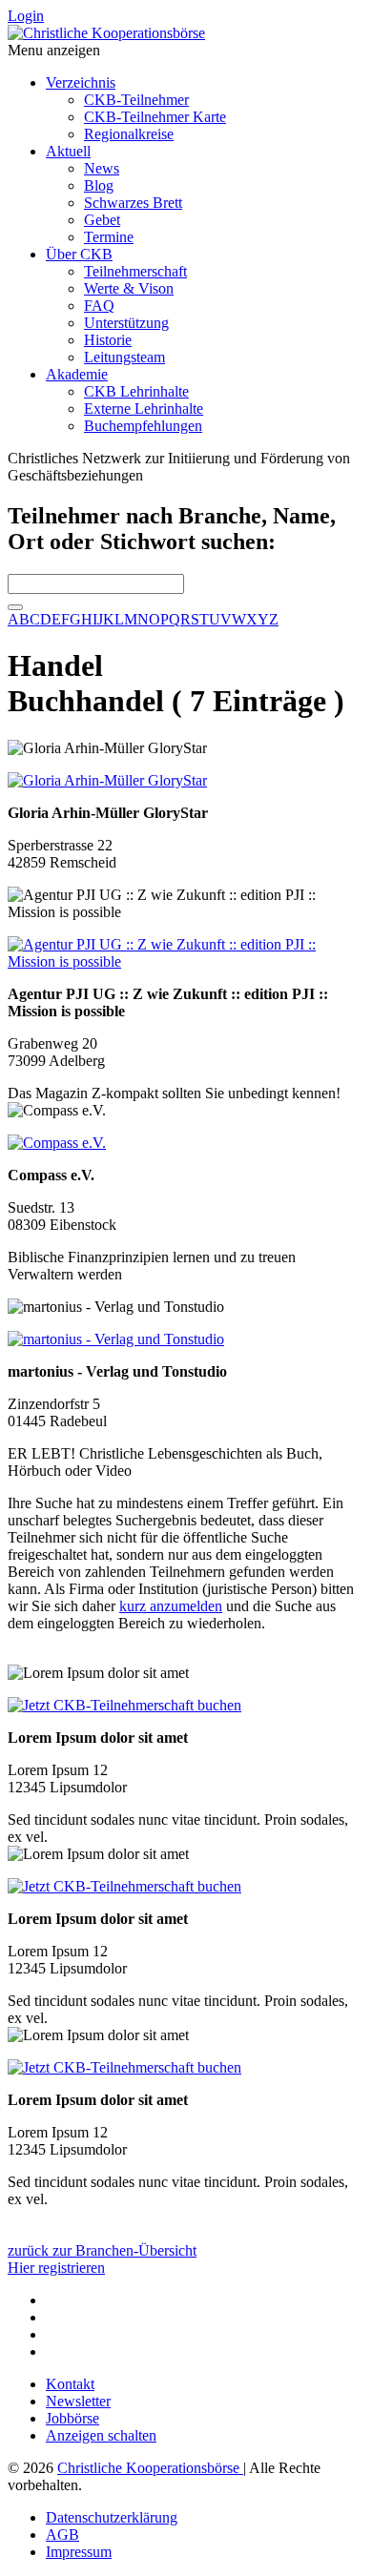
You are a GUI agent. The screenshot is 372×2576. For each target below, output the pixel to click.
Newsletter (78, 2401)
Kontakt (70, 2384)
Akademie (77, 374)
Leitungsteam (124, 357)
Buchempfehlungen (143, 426)
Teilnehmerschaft (135, 271)
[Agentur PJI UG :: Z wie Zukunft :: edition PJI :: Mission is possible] (186, 961)
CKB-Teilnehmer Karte (155, 117)
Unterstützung (126, 323)
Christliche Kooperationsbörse (150, 2468)
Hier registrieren (56, 2268)
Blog (99, 185)
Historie (108, 340)
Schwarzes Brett (133, 203)
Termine (109, 237)
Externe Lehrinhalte (144, 409)
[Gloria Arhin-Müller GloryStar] (107, 780)
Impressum (79, 2552)
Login (26, 16)
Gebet (102, 220)
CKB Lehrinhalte (136, 391)
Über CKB (79, 254)
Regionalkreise (129, 134)
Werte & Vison (129, 288)
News (102, 168)
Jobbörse (72, 2418)
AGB (62, 2535)
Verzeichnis (81, 82)
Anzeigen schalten (101, 2435)
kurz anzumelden (171, 1606)
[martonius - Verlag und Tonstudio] (116, 1339)
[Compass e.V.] (57, 1143)
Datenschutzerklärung (112, 2517)
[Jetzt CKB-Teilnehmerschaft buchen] (124, 1705)
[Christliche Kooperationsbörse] (106, 33)
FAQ (99, 306)
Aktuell (68, 151)
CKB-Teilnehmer (136, 100)
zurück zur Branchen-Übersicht (102, 2250)
